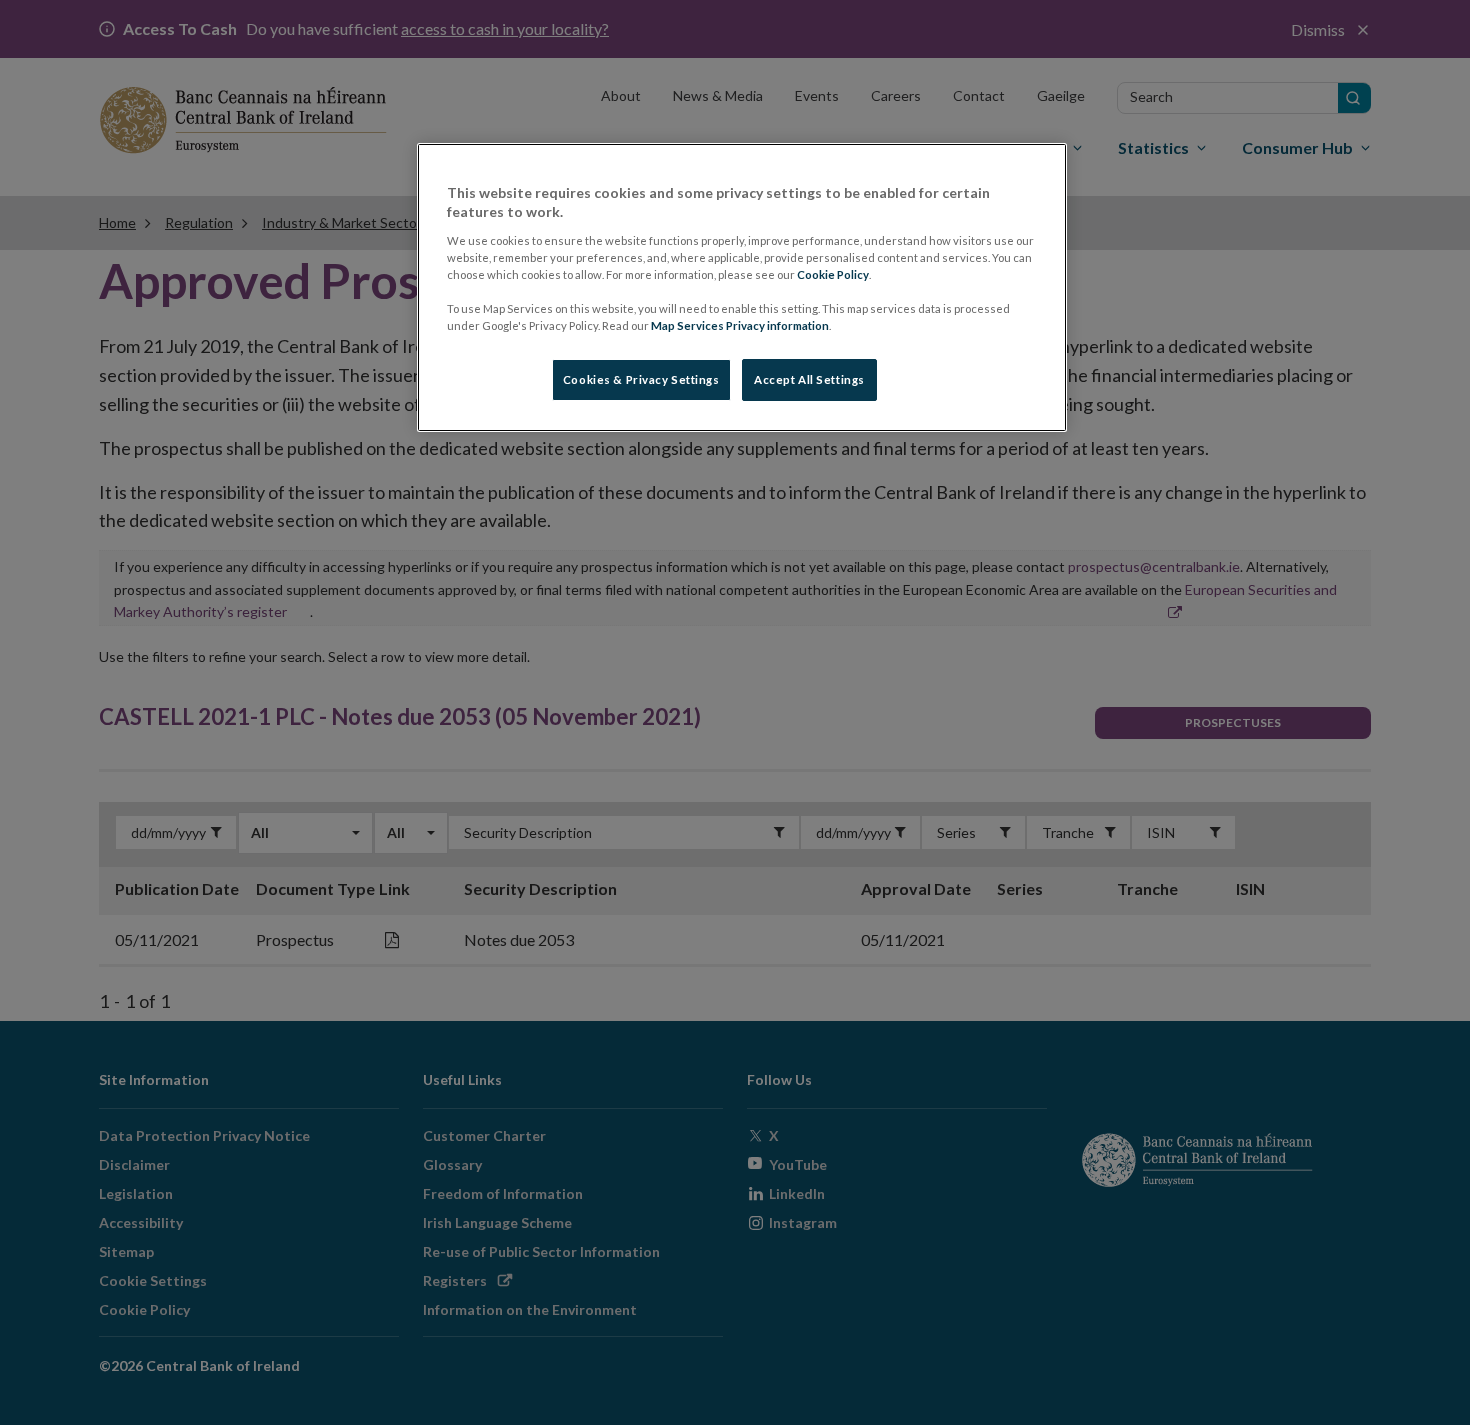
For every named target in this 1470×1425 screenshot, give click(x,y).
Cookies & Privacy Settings (641, 379)
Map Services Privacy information (740, 325)
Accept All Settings (809, 379)
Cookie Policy (833, 274)
